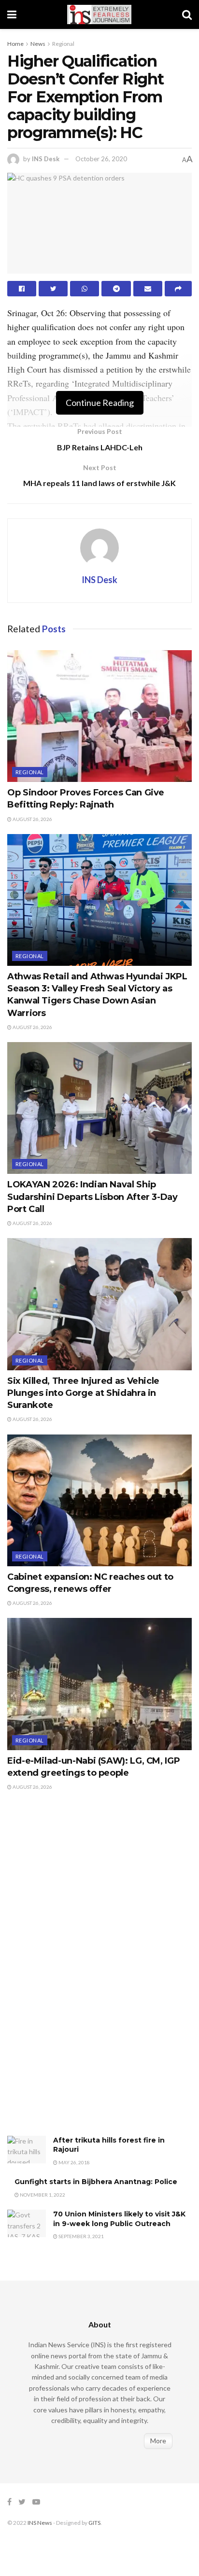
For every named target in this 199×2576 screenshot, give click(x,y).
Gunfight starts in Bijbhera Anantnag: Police (96, 2182)
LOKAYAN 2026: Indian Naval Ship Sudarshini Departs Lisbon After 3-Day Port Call (92, 1197)
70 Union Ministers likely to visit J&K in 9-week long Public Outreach (119, 2219)
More (158, 2441)
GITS (94, 2523)
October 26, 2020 (101, 159)
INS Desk (46, 159)
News (38, 44)
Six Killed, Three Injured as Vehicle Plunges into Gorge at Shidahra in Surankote (83, 1393)
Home (15, 44)
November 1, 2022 (42, 2195)
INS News (40, 2523)
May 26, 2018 (74, 2162)
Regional (63, 44)
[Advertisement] (80, 1973)
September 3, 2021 (81, 2236)
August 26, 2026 (32, 819)
